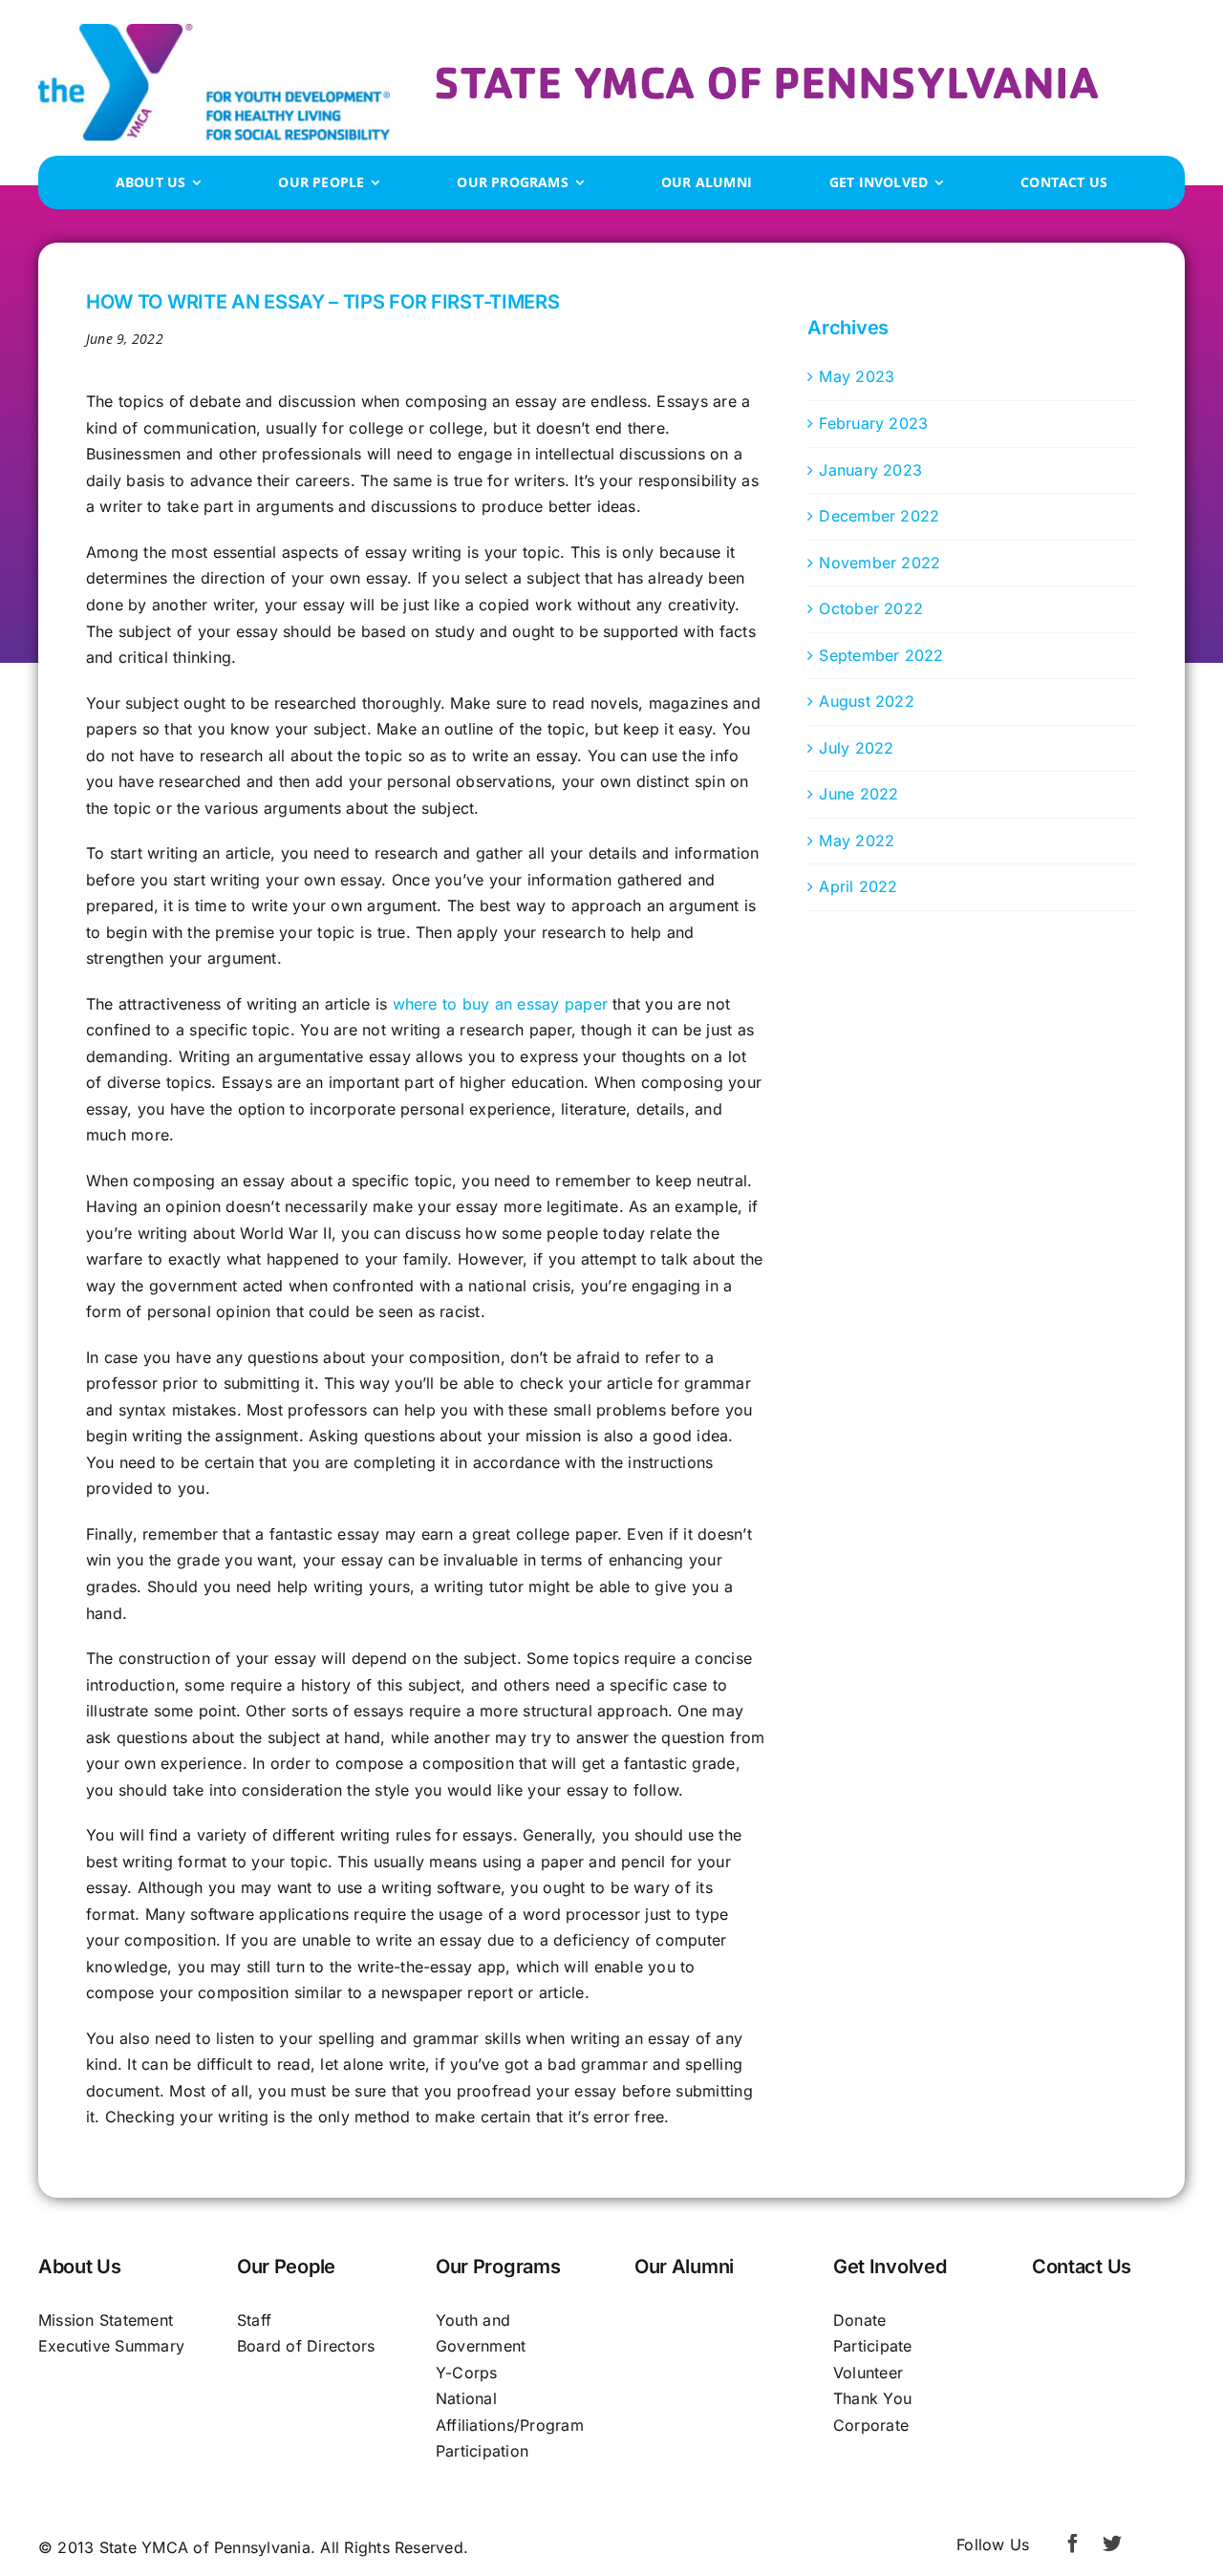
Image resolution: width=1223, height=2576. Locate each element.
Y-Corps (467, 2373)
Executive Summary (111, 2346)
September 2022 (881, 655)
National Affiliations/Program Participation (510, 2425)
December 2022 (879, 516)
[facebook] (1073, 2544)
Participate (873, 2346)
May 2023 (857, 376)
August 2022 (867, 701)
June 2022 (858, 794)
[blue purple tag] (767, 75)
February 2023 (873, 423)
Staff (254, 2320)
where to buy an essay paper (500, 1004)
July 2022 (856, 748)
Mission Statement (106, 2320)
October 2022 (871, 608)
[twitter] (1112, 2544)
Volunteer (868, 2373)
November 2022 (880, 563)
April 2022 (858, 886)
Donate (859, 2320)
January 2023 (870, 470)
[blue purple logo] (214, 32)
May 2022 (857, 841)
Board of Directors (306, 2346)
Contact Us (1082, 2267)
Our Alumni (684, 2267)
